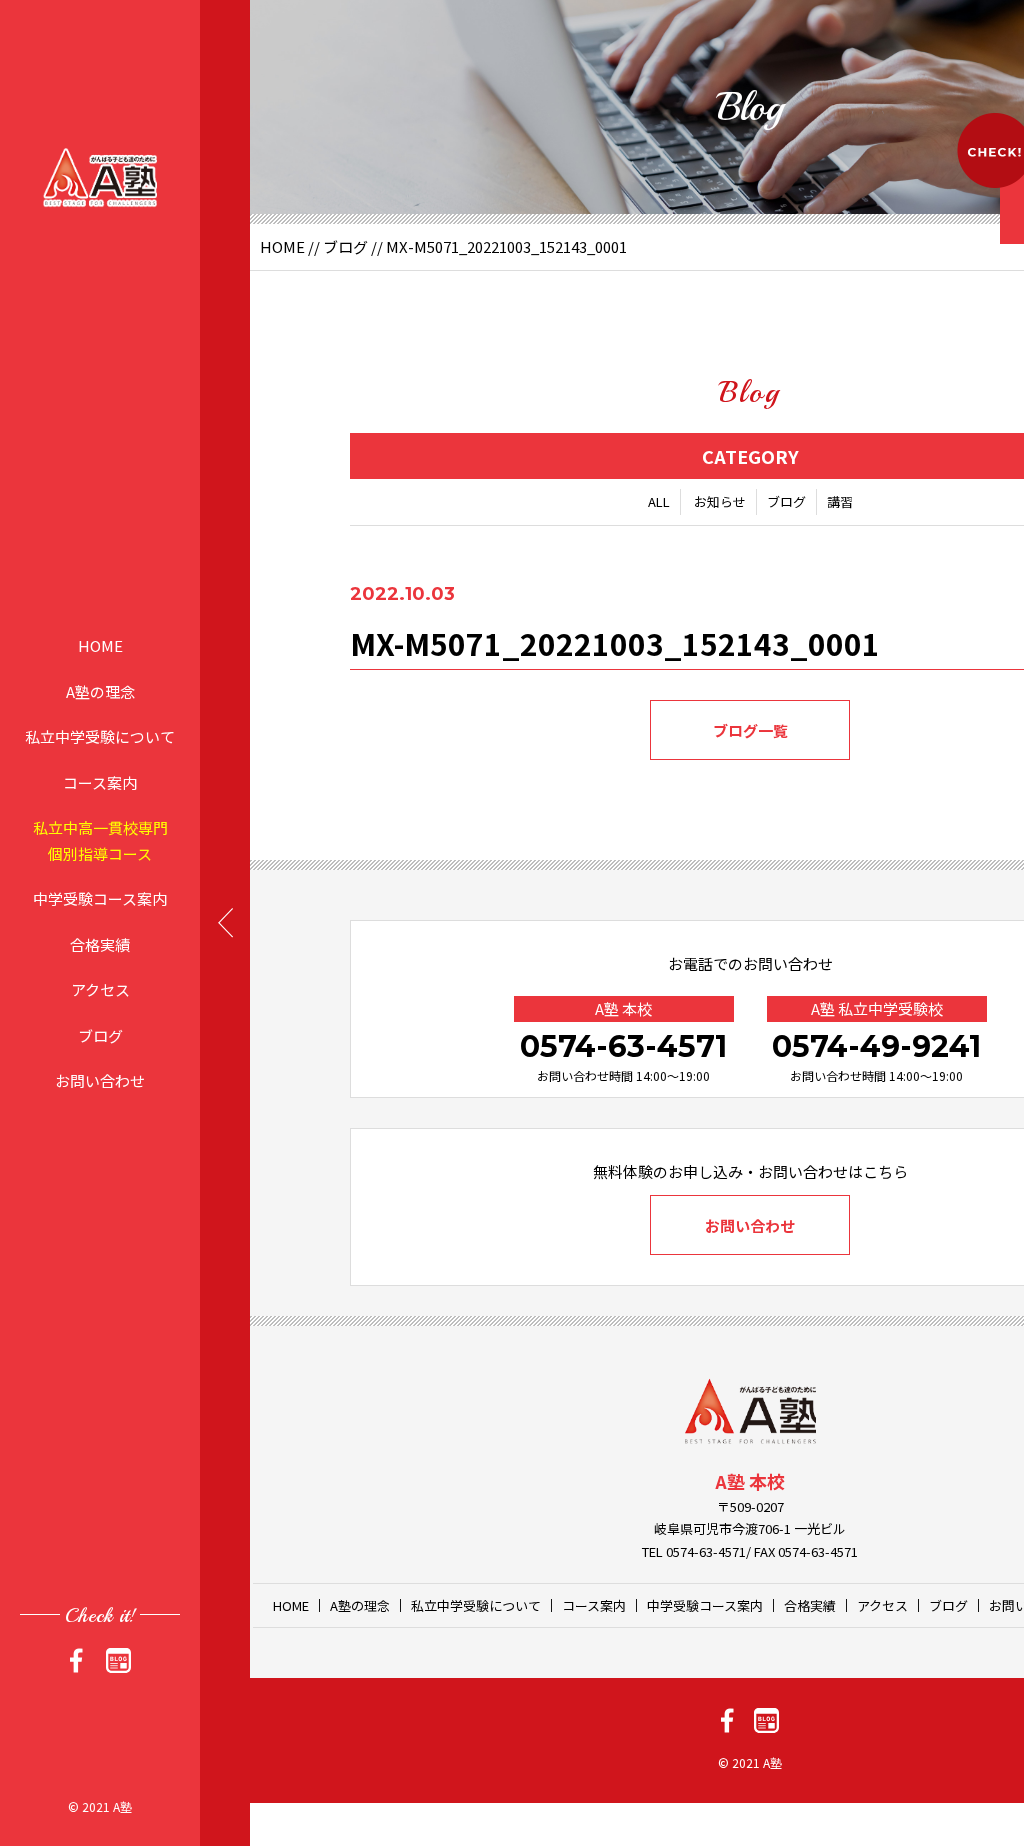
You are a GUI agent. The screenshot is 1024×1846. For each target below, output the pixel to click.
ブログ (100, 1034)
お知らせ (720, 501)
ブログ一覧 (750, 730)
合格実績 (100, 943)
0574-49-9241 (876, 1046)
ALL (659, 501)
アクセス (100, 989)
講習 (840, 501)
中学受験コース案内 (100, 898)
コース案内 (100, 781)
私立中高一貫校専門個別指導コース (100, 840)
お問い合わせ (100, 1080)
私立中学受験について (100, 736)
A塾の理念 (100, 690)
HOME (100, 645)
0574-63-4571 (623, 1046)
